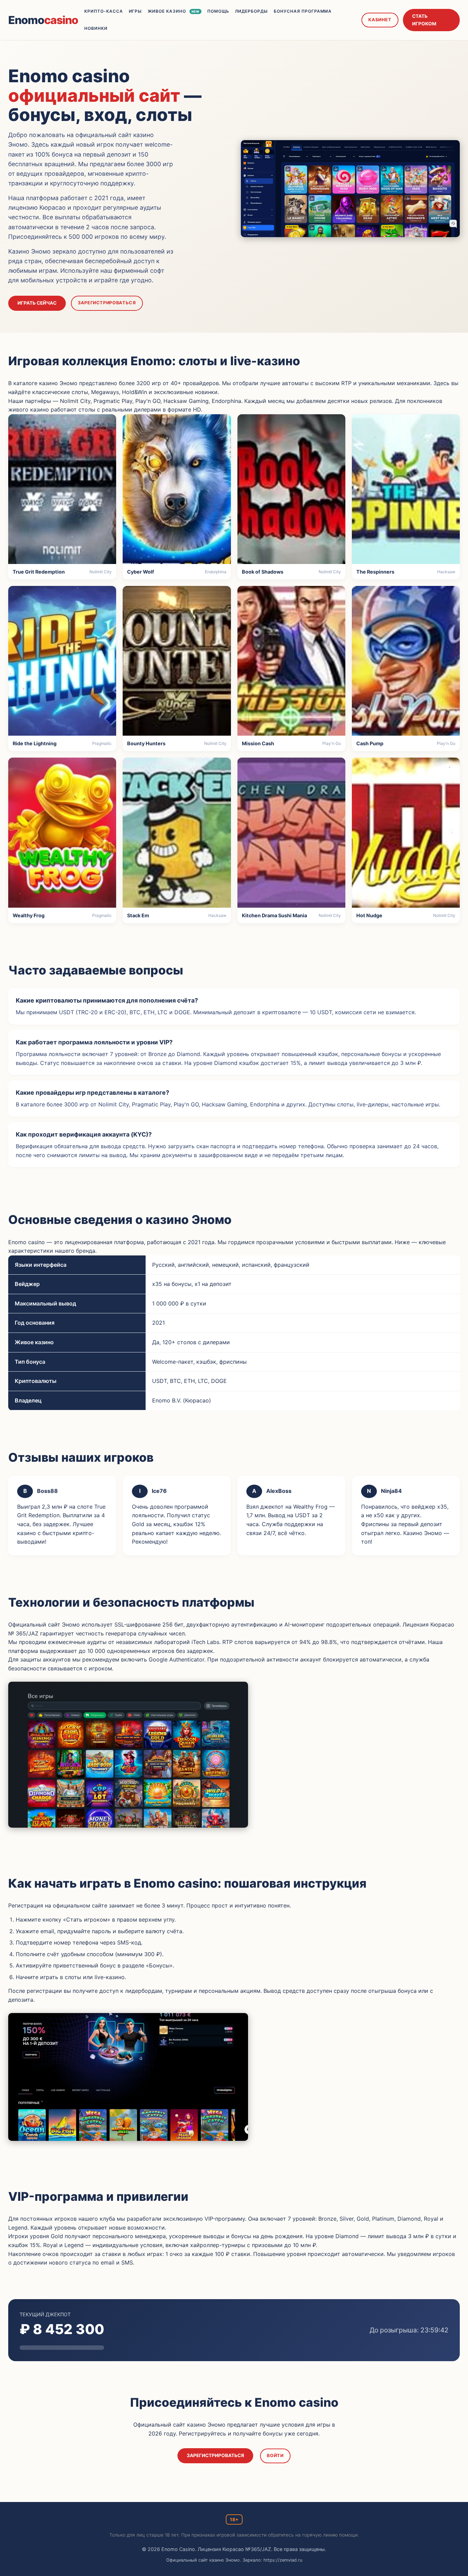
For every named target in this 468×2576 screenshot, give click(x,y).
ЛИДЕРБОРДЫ (252, 11)
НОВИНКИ (96, 28)
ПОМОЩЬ (218, 11)
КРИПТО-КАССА (104, 11)
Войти (275, 2456)
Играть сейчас (37, 303)
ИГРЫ (136, 11)
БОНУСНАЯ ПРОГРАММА (303, 11)
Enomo (43, 20)
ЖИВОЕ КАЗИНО (173, 11)
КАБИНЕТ (380, 20)
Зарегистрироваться (107, 303)
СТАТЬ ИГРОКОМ (424, 20)
